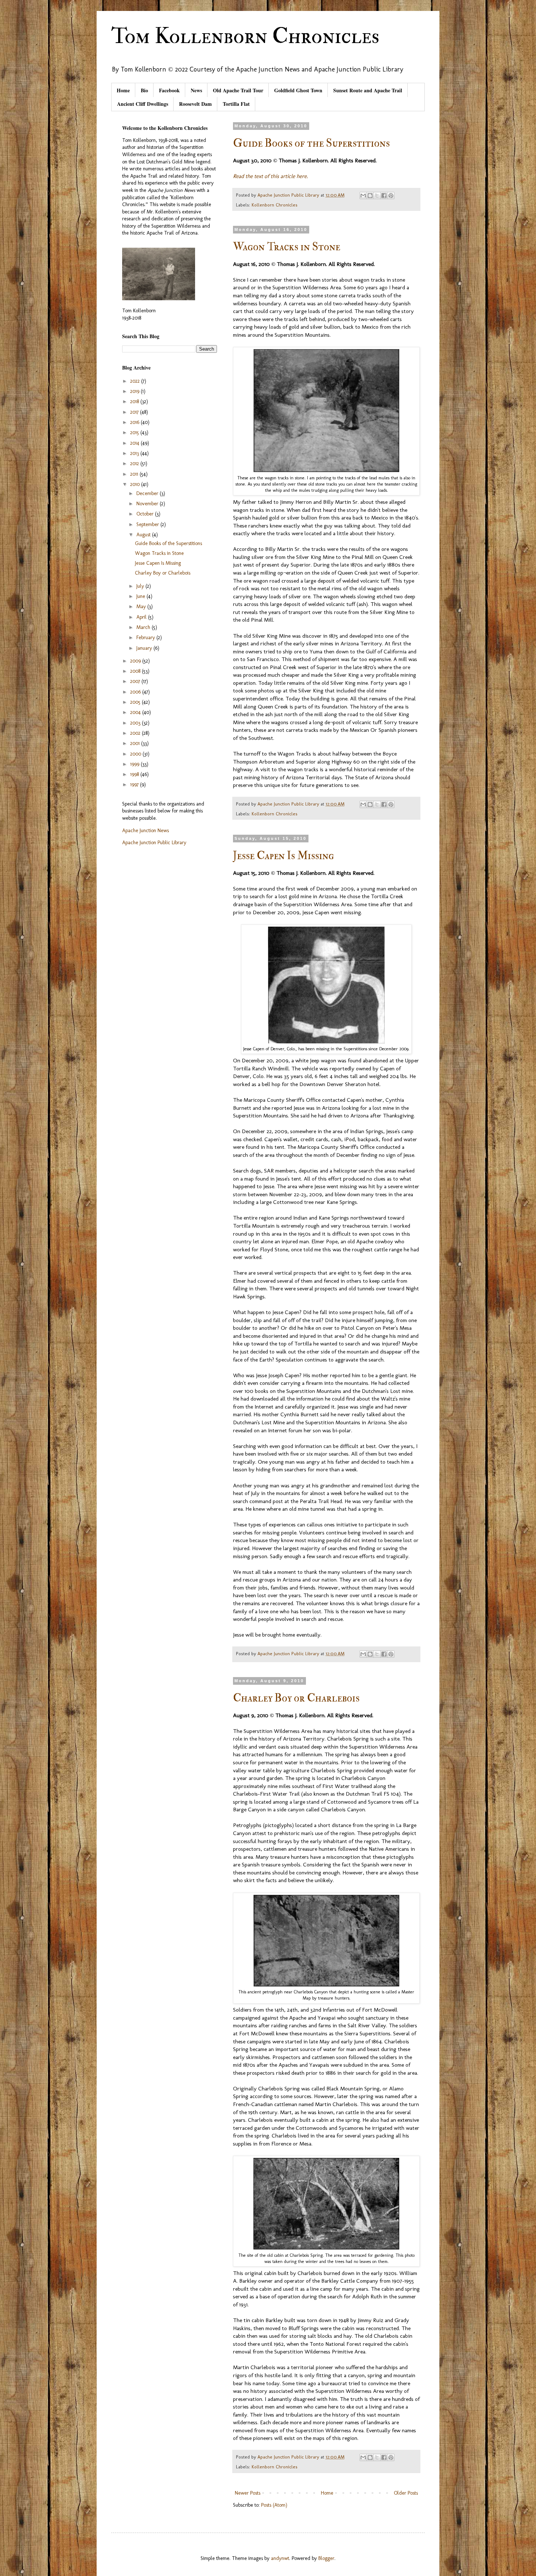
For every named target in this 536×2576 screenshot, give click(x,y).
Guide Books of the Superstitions (311, 143)
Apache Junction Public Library (154, 843)
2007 (136, 681)
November (148, 504)
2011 (135, 474)
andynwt (280, 2558)
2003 (136, 723)
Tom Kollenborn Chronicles (245, 36)
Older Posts (406, 2493)
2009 (136, 661)
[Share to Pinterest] (391, 196)
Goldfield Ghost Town (298, 90)
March (144, 627)
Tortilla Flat (236, 104)
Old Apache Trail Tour (238, 90)
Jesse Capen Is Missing (283, 856)
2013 (135, 453)
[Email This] (363, 196)
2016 (135, 422)
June (141, 596)
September (148, 524)
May (142, 607)
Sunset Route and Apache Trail (368, 90)
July (141, 586)
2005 (136, 702)
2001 (136, 743)
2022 (136, 381)
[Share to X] (377, 196)
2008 (136, 671)
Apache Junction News (145, 831)
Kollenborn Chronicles (275, 205)
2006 (136, 692)
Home (123, 90)
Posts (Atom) (274, 2505)
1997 (135, 785)
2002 (136, 733)
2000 (136, 754)
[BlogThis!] (370, 196)
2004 (136, 712)
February (146, 638)
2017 (135, 412)
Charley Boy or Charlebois (296, 1698)
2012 (135, 464)
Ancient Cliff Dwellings (143, 104)
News (196, 90)
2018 (135, 401)
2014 (135, 443)
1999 (135, 764)
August (144, 535)
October (146, 514)
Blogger (326, 2558)
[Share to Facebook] (384, 196)
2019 (135, 391)
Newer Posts (248, 2493)
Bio (144, 90)
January (145, 648)
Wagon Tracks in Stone (287, 247)
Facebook (169, 90)
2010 (136, 484)
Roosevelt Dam (195, 104)
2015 (135, 432)
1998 (135, 774)
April (142, 617)
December (148, 493)
